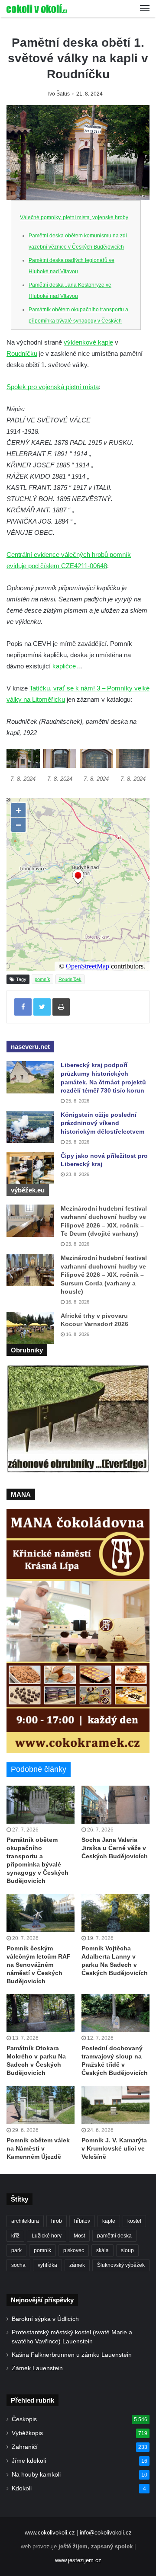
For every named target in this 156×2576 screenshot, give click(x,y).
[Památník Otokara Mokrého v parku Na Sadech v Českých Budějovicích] (41, 2013)
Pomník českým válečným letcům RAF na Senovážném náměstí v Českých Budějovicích (39, 1965)
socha (18, 2265)
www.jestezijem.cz (78, 2560)
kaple (109, 2221)
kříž (15, 2236)
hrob (57, 2221)
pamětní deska (114, 2236)
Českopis (24, 2419)
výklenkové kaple (88, 342)
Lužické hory (47, 2236)
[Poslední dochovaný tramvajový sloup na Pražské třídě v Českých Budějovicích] (115, 2013)
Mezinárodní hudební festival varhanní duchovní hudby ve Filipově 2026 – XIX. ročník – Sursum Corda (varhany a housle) (104, 1275)
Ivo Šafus (59, 94)
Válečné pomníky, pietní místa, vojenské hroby (74, 217)
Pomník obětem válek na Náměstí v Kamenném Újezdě (38, 2148)
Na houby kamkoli (36, 2475)
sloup (127, 2250)
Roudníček (70, 979)
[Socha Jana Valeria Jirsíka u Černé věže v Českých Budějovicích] (115, 1805)
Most (79, 2236)
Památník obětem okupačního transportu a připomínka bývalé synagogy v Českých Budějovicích (78, 321)
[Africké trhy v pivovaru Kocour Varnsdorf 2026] (30, 1328)
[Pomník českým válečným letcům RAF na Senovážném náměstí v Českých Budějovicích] (41, 1913)
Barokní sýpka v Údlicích (45, 2319)
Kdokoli (22, 2488)
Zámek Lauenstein (37, 2368)
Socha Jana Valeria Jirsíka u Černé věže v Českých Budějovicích (115, 1848)
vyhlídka (47, 2265)
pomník (42, 979)
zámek (77, 2265)
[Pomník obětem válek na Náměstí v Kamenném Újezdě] (41, 2105)
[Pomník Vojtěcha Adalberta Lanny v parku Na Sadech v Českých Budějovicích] (115, 1913)
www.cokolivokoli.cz (50, 2533)
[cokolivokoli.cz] (37, 9)
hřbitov (82, 2221)
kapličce (64, 666)
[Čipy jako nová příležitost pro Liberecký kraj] (30, 1168)
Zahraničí (25, 2447)
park (16, 2250)
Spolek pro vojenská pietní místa (53, 387)
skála (102, 2250)
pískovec (74, 2250)
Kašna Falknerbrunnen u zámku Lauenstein (72, 2355)
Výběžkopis (27, 2433)
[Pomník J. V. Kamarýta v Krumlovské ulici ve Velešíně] (115, 2105)
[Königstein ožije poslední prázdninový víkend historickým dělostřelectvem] (30, 1127)
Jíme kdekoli (29, 2461)
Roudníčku (22, 353)
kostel (134, 2221)
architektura (25, 2221)
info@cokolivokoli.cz (106, 2533)
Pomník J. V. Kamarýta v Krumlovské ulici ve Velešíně (114, 2148)
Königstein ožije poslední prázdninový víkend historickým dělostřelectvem (102, 1123)
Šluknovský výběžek (121, 2265)
